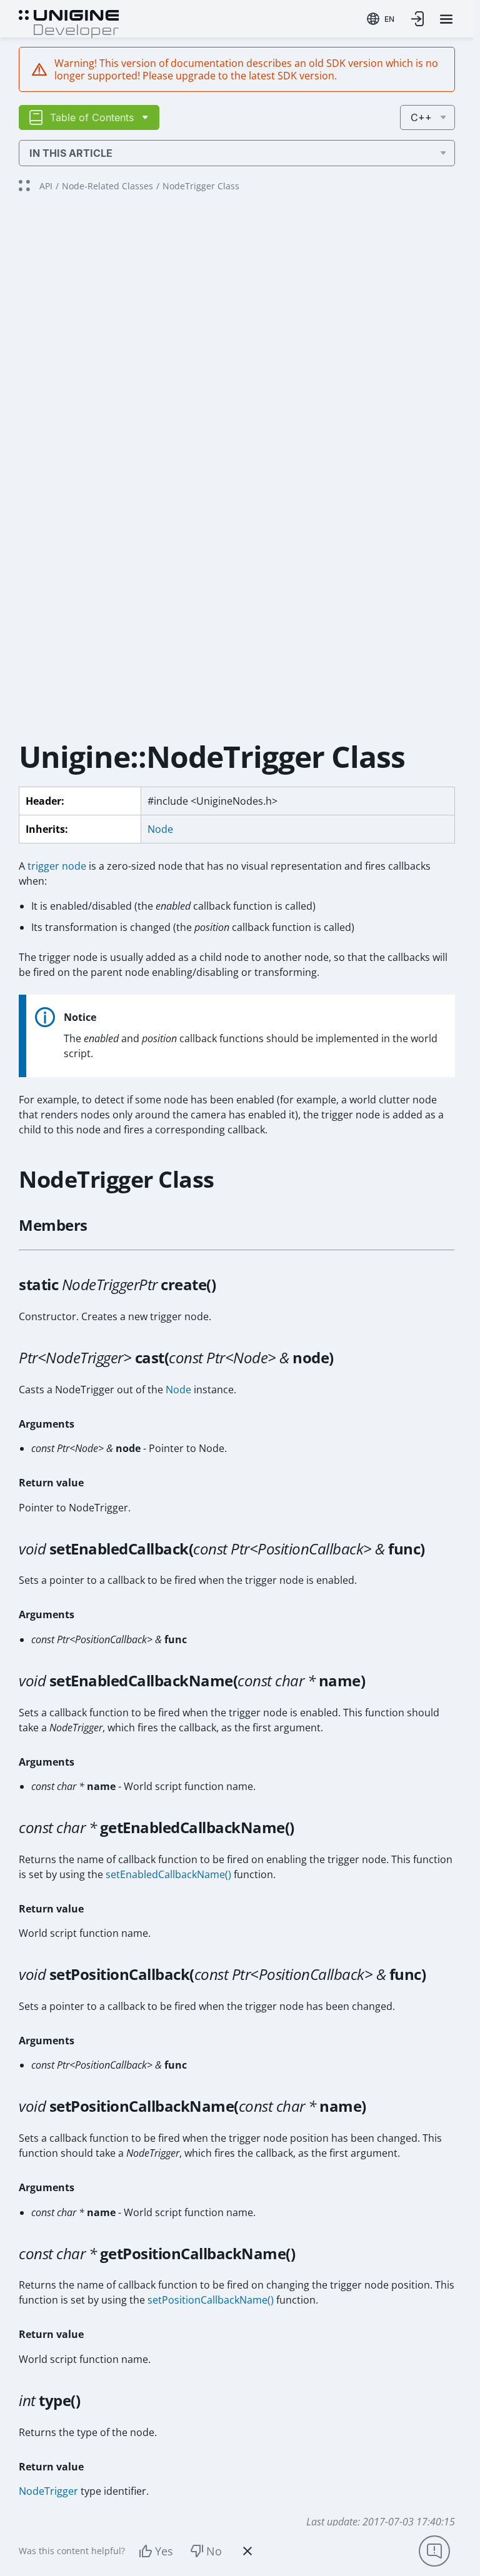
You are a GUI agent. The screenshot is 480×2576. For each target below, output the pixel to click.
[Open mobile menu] (446, 19)
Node (160, 829)
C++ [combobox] (421, 117)
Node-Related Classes (107, 186)
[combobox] (381, 19)
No (214, 2551)
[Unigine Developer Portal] (69, 22)
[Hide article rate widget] (247, 2551)
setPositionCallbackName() (211, 2300)
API (46, 186)
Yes (164, 2551)
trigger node (57, 866)
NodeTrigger (48, 2491)
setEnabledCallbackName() (168, 1874)
